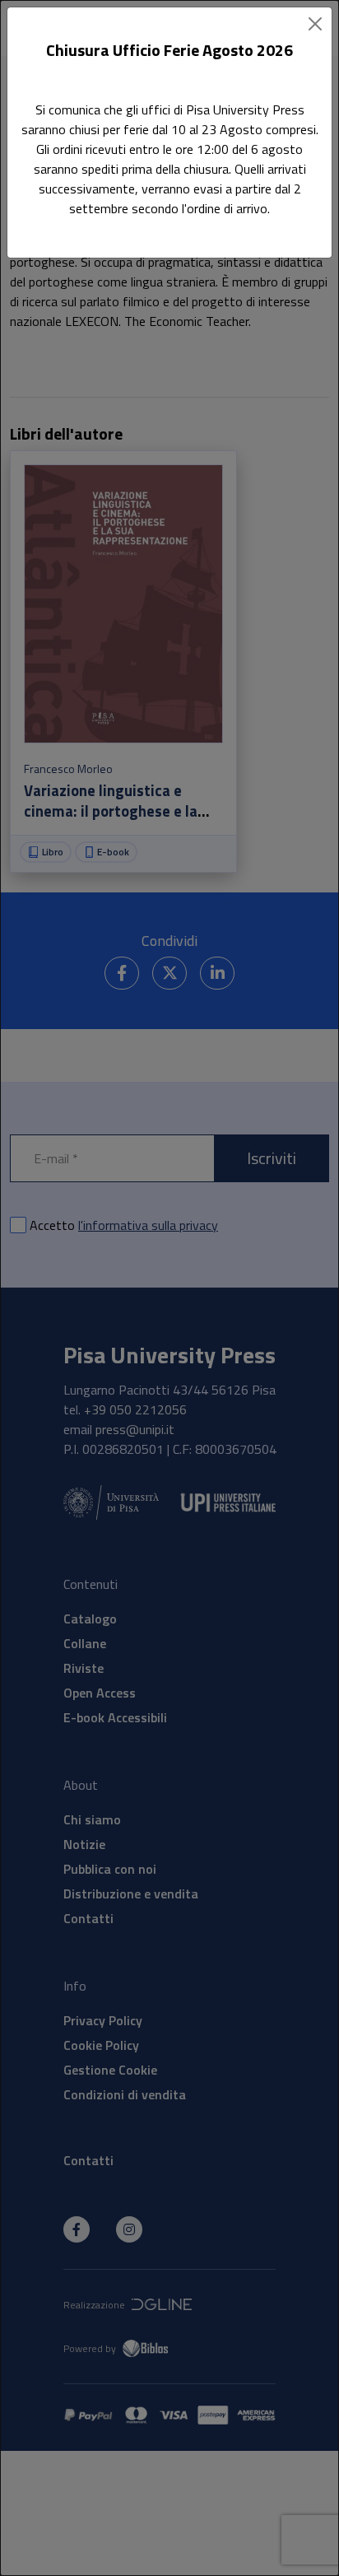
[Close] (315, 24)
